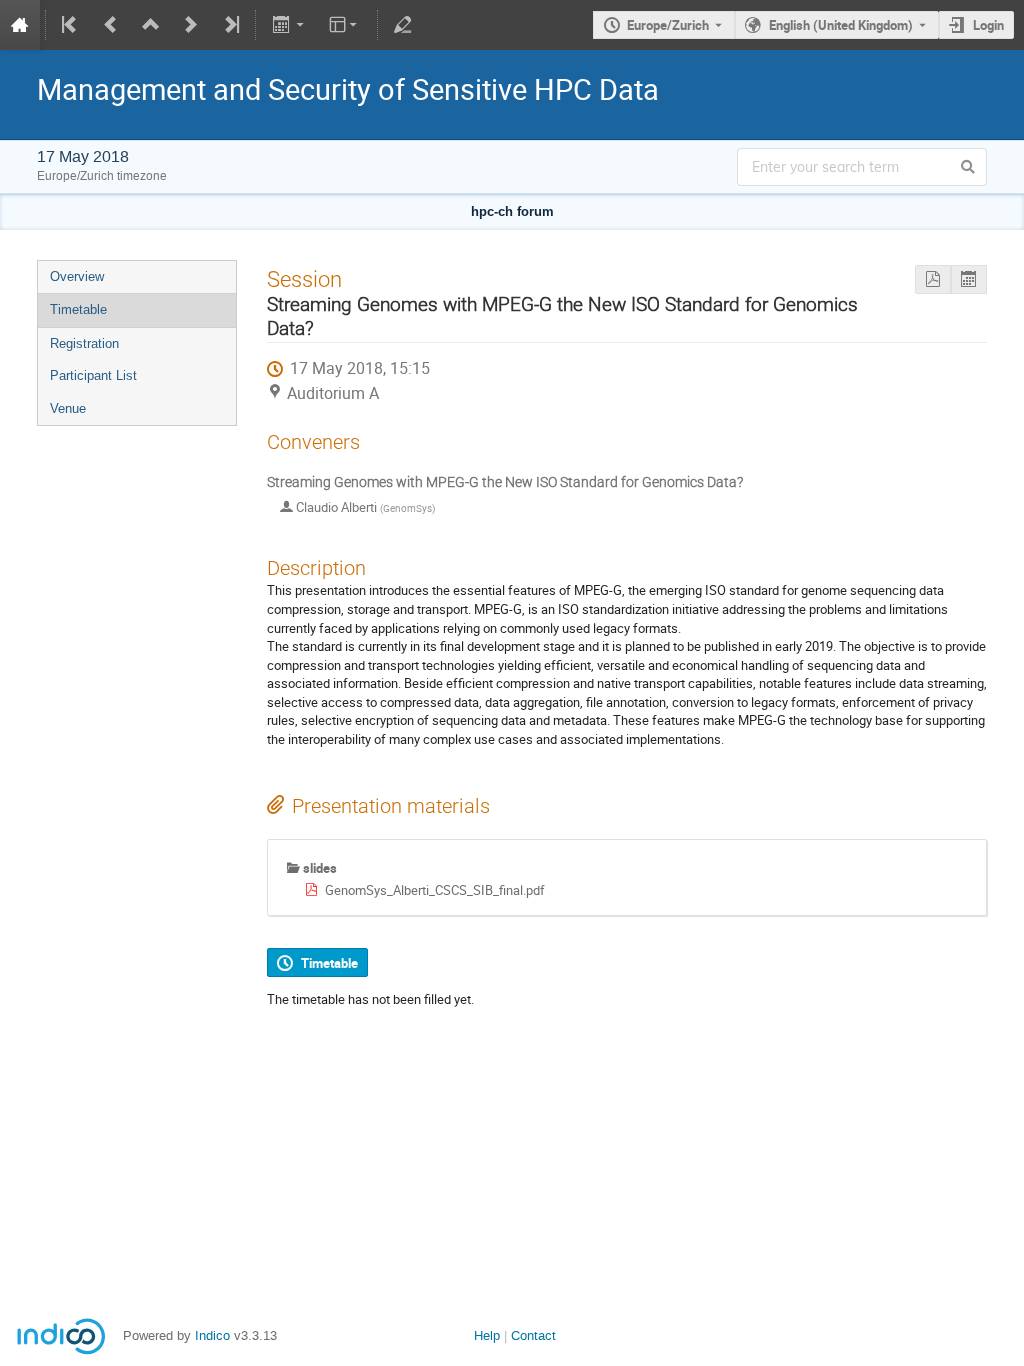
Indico (212, 1335)
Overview (77, 276)
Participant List (93, 375)
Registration (84, 343)
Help (487, 1335)
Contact (533, 1335)
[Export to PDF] (933, 279)
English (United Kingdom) (841, 25)
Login (988, 25)
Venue (68, 408)
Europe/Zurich (668, 25)
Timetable (78, 309)
